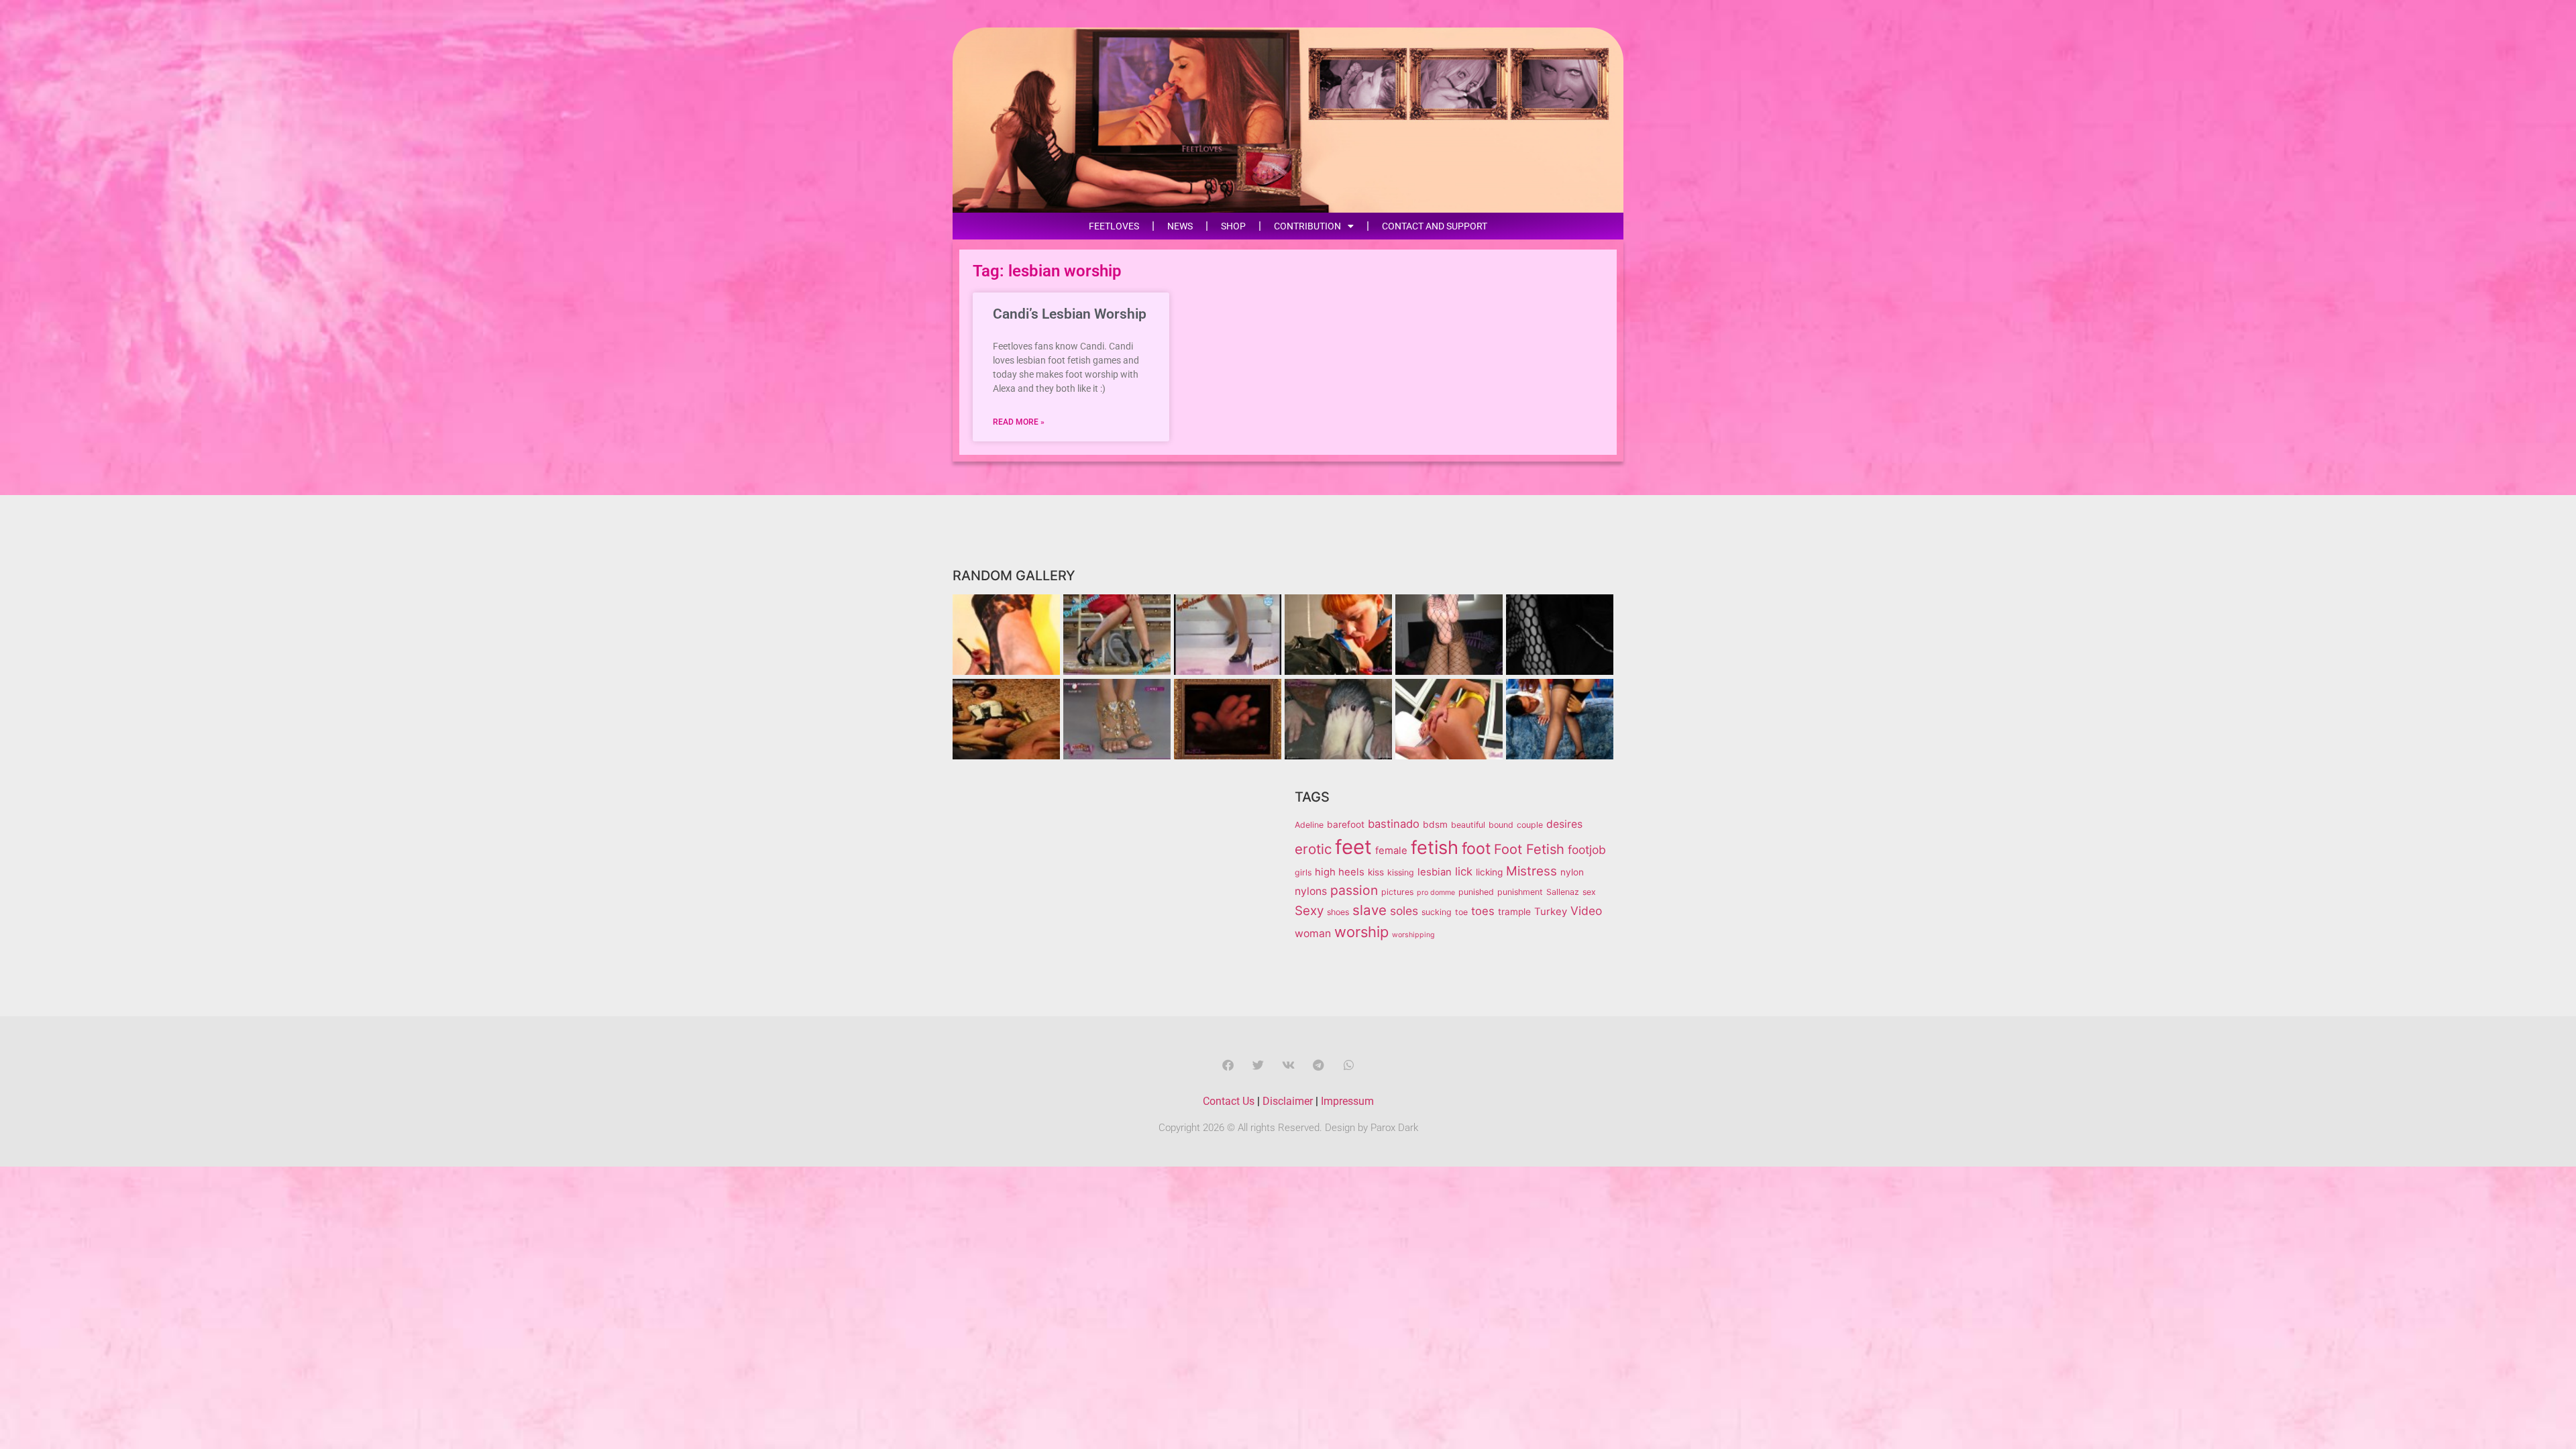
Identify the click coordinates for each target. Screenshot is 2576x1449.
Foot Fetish (1529, 849)
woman (1313, 933)
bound (1501, 825)
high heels (1340, 872)
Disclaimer (1288, 1101)
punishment (1520, 892)
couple (1530, 825)
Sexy (1309, 911)
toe (1461, 912)
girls (1303, 872)
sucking (1437, 912)
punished (1476, 892)
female (1391, 851)
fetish (1435, 848)
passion (1354, 890)
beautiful (1468, 825)
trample (1514, 912)
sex (1589, 892)
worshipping (1413, 935)
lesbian (1435, 872)
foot (1476, 849)
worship (1361, 932)
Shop (1233, 226)
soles (1404, 911)
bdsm (1435, 824)
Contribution (1307, 226)
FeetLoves (1114, 226)
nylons (1311, 891)
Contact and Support (1435, 226)
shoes (1338, 912)
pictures (1397, 892)
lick (1464, 871)
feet (1353, 847)
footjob (1587, 850)
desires (1564, 824)
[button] (1228, 1065)
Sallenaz (1563, 892)
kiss (1376, 872)
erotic (1313, 849)
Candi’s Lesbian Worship (1070, 314)
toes (1483, 911)
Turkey (1551, 912)
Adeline (1309, 825)
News (1180, 226)
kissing (1401, 872)
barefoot (1346, 824)
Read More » (1019, 422)
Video (1586, 911)
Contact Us (1229, 1101)
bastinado (1394, 824)
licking (1489, 872)
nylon (1572, 872)
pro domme (1436, 893)
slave (1370, 910)
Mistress (1532, 871)
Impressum (1347, 1101)
